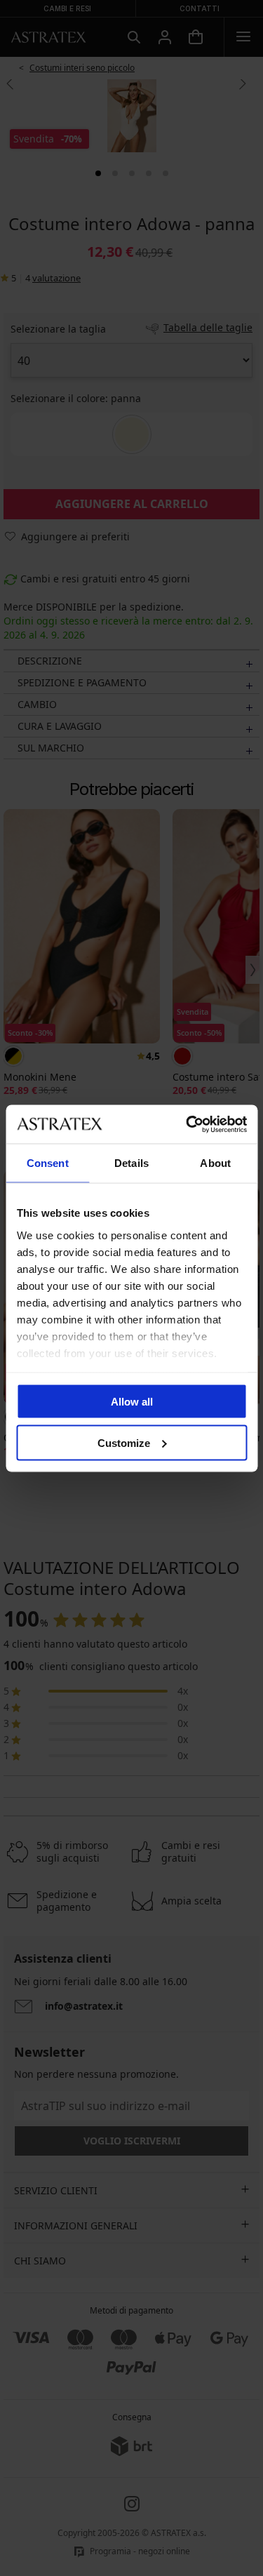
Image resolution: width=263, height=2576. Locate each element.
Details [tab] (131, 1163)
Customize (124, 1442)
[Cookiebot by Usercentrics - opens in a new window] (187, 1124)
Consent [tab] (48, 1163)
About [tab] (215, 1163)
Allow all (132, 1402)
